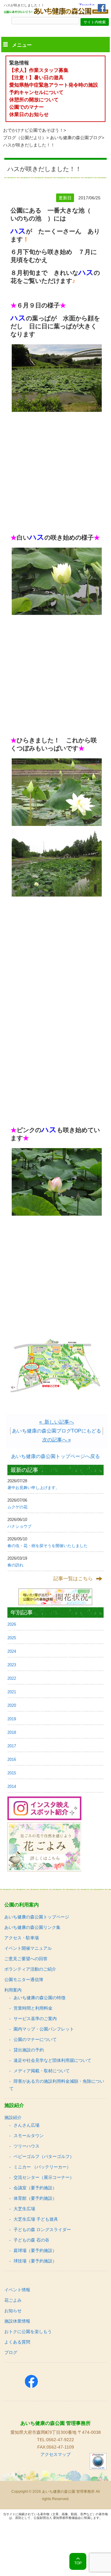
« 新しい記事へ (57, 1422)
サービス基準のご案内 (35, 2019)
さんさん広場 (27, 2125)
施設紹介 (13, 2117)
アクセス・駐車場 (22, 1938)
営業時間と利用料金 (33, 2008)
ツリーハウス (27, 2146)
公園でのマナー (27, 107)
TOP (78, 2563)
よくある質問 (17, 2342)
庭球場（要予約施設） (35, 2250)
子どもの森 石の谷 (31, 2240)
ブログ (11, 2352)
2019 (12, 1719)
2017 (12, 1746)
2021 (12, 1692)
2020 (12, 1705)
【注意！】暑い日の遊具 (36, 78)
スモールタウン (29, 2136)
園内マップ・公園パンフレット (44, 2029)
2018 (12, 1732)
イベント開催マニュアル (28, 1948)
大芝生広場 (24, 2209)
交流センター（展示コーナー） (44, 2177)
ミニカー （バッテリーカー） (42, 2167)
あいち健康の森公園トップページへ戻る (55, 1456)
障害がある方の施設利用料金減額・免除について (57, 2085)
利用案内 (13, 1990)
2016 (12, 1759)
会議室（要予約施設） (35, 2188)
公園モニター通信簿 (24, 1980)
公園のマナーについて (35, 2039)
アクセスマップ (55, 2454)
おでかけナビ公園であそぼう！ (33, 130)
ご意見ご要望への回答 (26, 1959)
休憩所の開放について (34, 100)
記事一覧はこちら (73, 1579)
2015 (12, 1773)
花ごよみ (13, 2300)
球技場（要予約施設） (35, 2261)
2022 (12, 1678)
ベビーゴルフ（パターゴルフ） (44, 2156)
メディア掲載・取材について (42, 2071)
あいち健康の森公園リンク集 (32, 1927)
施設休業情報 (17, 2321)
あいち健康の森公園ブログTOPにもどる (57, 1431)
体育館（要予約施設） (35, 2198)
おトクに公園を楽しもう (28, 2332)
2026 (12, 1624)
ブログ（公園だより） (25, 138)
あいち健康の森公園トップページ (37, 1917)
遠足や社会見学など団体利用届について (52, 2060)
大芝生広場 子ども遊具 (36, 2219)
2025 (12, 1638)
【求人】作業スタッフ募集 (41, 70)
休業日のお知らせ (29, 114)
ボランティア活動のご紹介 (30, 1969)
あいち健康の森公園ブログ (76, 138)
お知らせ (13, 2311)
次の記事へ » (57, 1440)
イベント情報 (17, 2290)
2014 (12, 1786)
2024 (12, 1651)
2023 (12, 1665)
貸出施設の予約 (29, 2050)
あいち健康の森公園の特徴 (39, 1998)
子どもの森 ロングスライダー (42, 2230)
